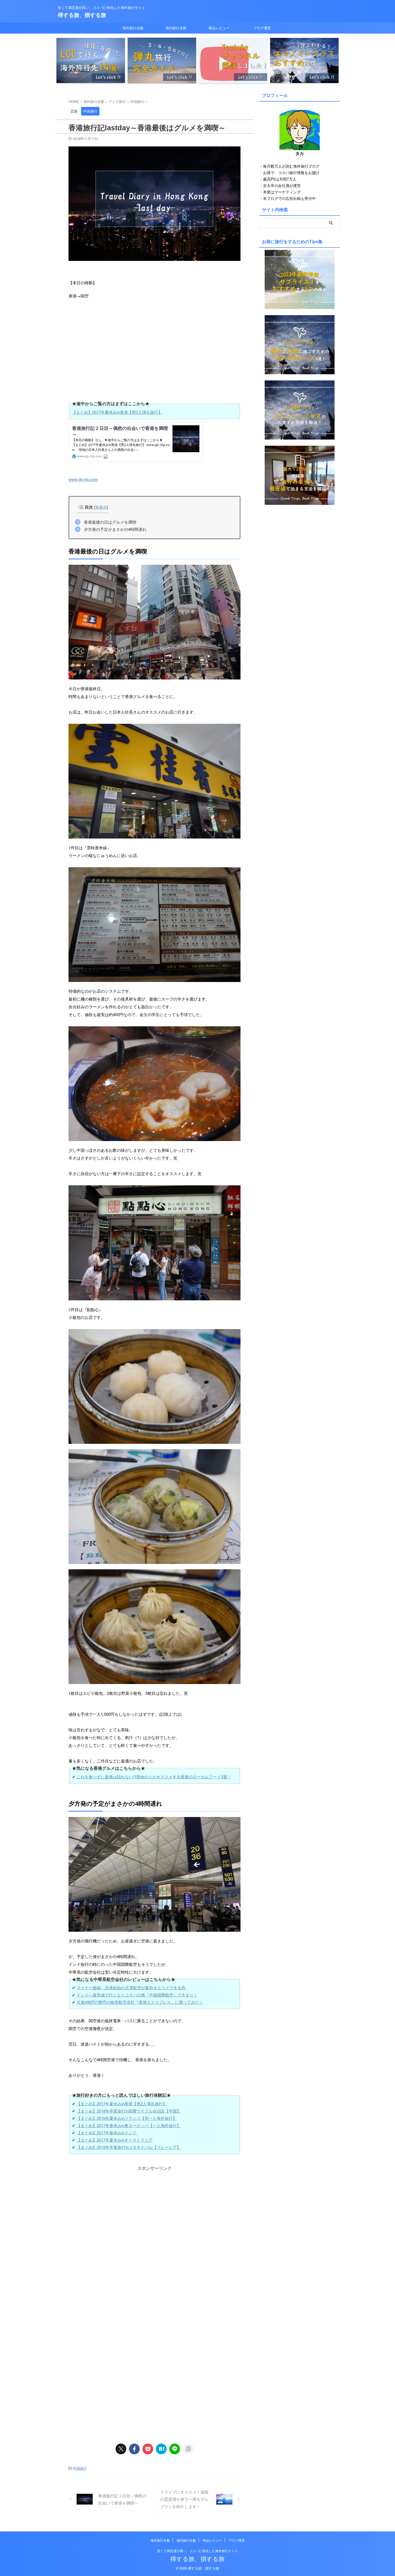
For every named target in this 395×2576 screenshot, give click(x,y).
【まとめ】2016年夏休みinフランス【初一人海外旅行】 (127, 2118)
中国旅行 (80, 2468)
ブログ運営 (262, 28)
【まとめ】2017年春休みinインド (107, 2133)
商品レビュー (219, 28)
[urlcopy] (188, 2449)
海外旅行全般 (133, 28)
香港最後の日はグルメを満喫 (110, 522)
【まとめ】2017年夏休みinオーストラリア (115, 2140)
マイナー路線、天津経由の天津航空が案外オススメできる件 (132, 1987)
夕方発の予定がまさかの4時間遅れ (115, 529)
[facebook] (134, 2449)
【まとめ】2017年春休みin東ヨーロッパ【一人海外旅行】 (129, 2125)
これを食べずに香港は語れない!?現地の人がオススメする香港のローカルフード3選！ (154, 1777)
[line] (175, 2449)
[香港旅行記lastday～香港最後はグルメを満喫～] (161, 2449)
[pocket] (148, 2449)
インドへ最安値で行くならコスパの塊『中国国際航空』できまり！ (137, 1995)
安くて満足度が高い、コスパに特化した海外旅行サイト (198, 2551)
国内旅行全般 (176, 28)
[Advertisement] (155, 2209)
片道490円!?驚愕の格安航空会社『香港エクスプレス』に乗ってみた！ (140, 2002)
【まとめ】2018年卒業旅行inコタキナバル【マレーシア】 (129, 2147)
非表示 (101, 507)
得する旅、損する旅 (82, 15)
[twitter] (121, 2449)
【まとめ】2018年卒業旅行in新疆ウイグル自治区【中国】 (129, 2111)
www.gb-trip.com (83, 479)
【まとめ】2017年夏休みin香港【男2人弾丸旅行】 (117, 412)
